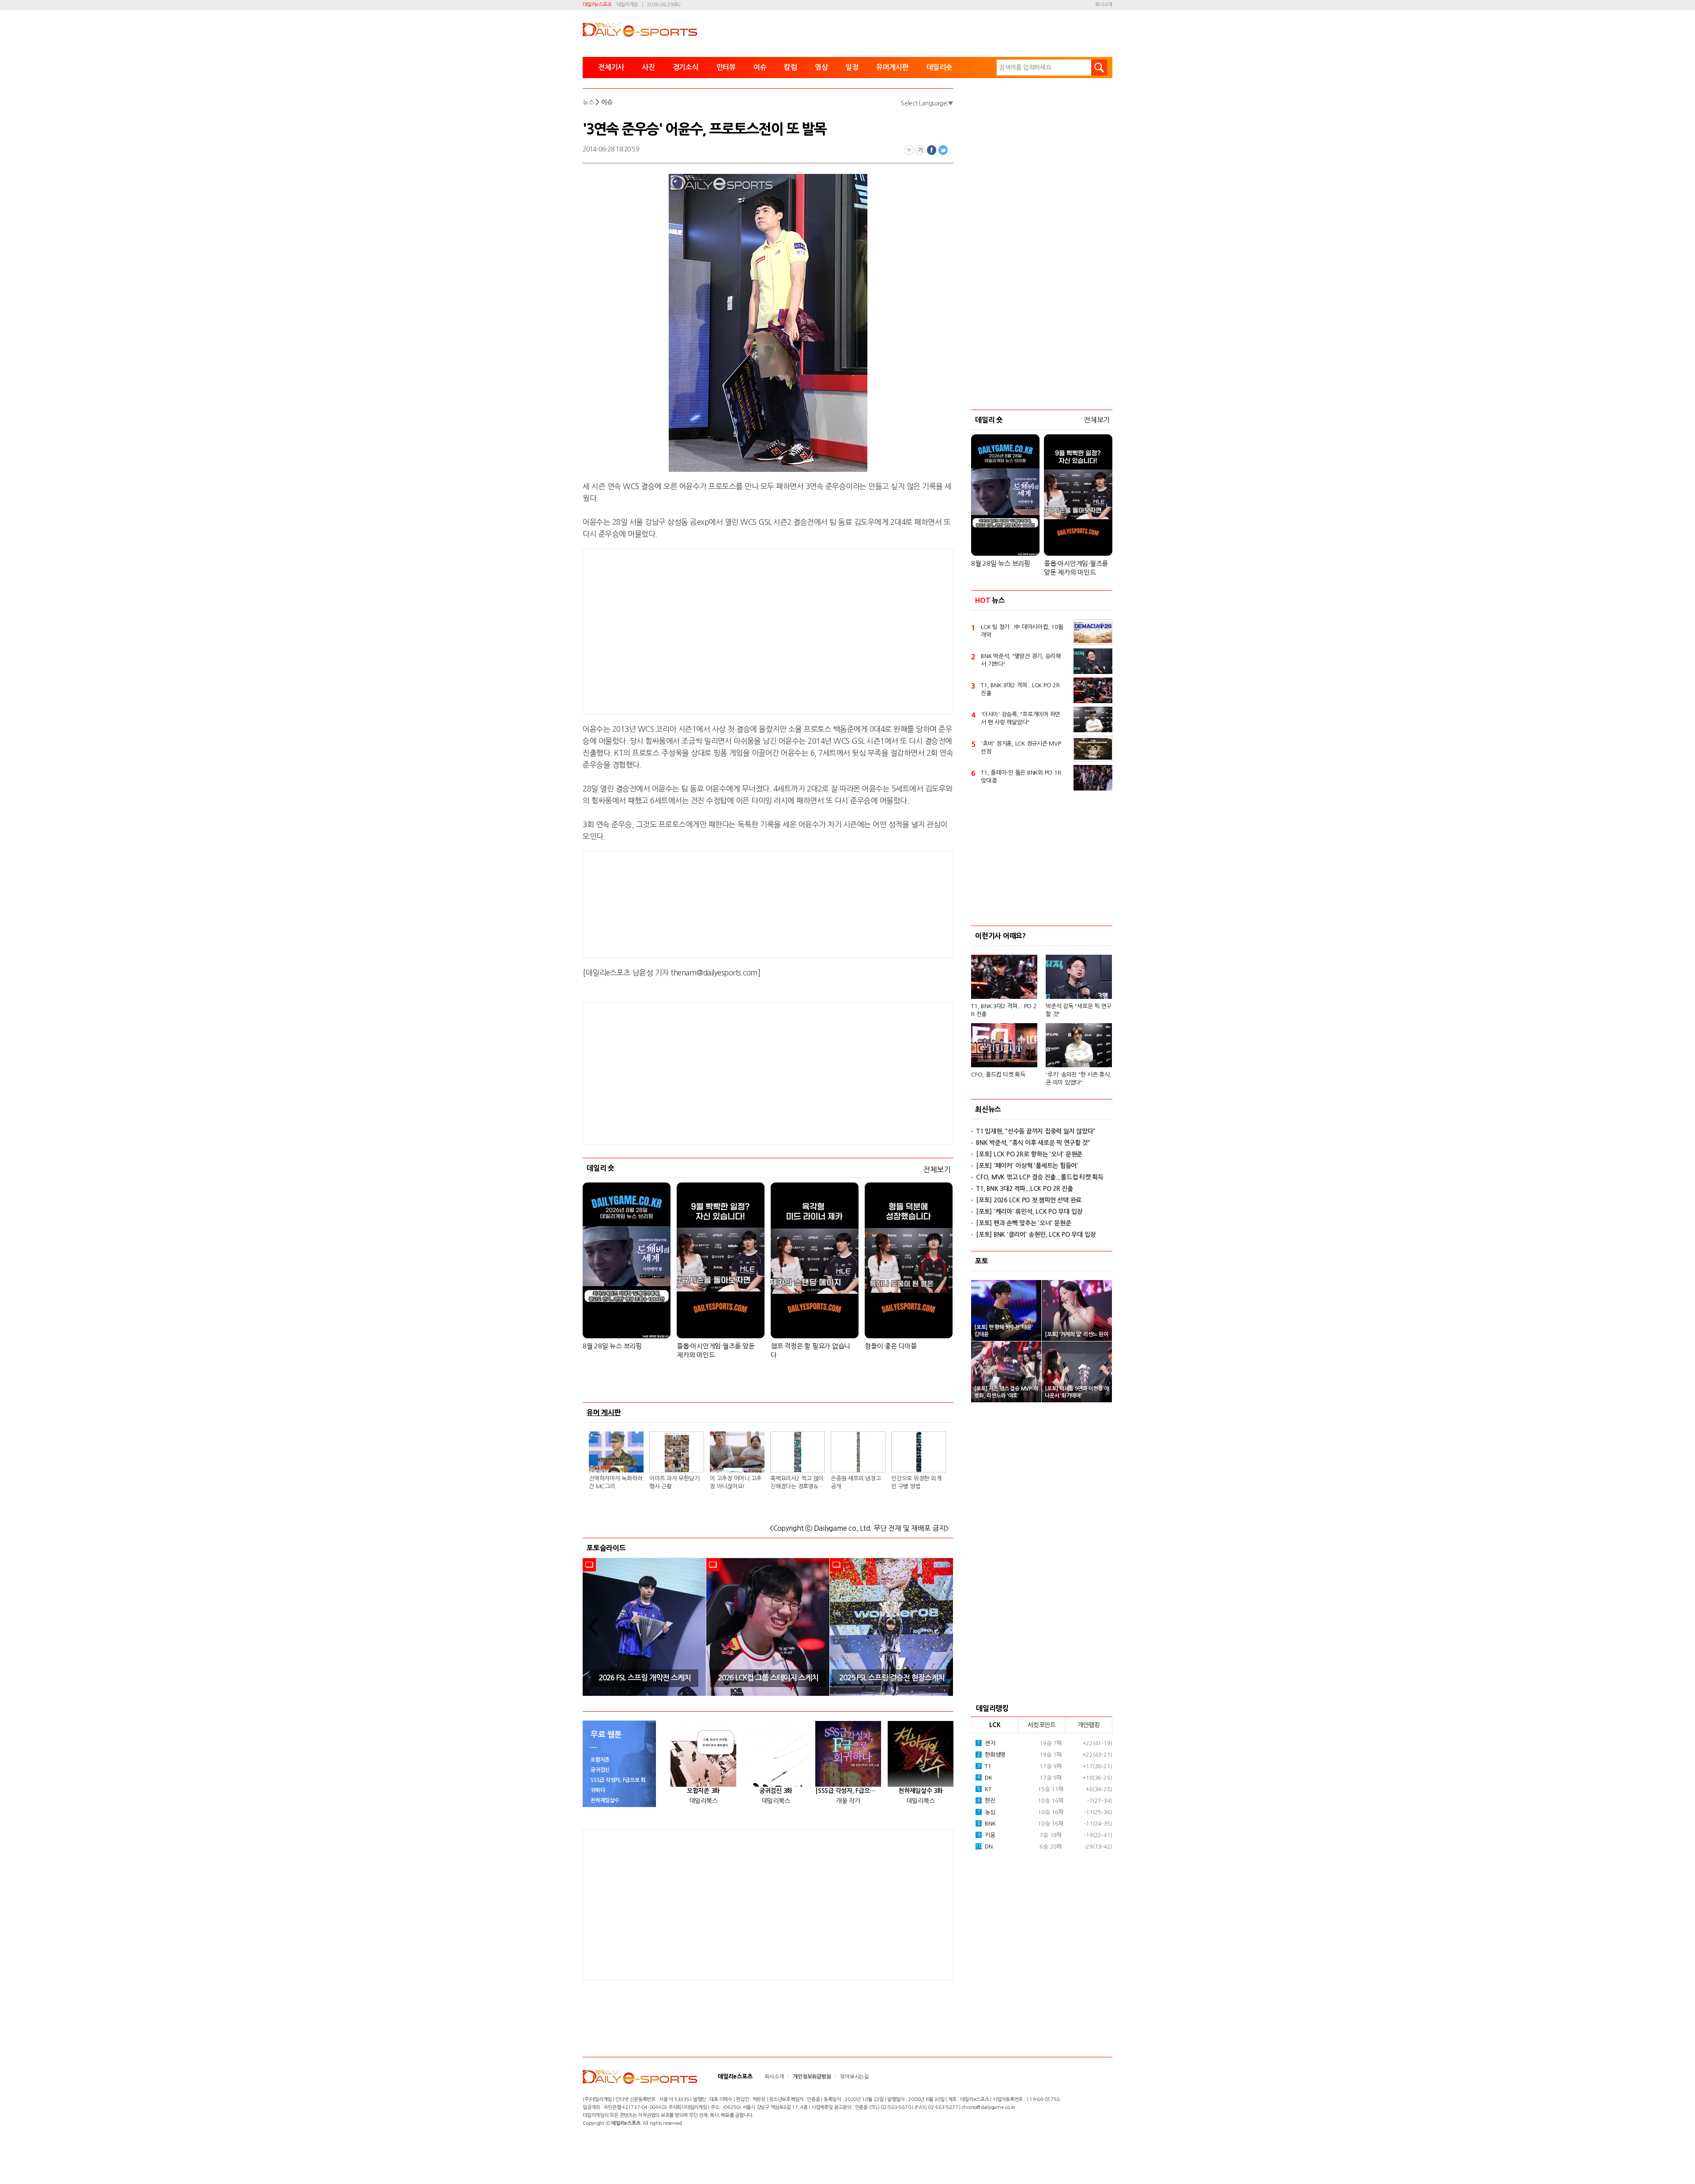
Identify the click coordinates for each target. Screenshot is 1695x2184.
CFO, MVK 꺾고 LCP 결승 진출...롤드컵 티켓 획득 (1040, 1177)
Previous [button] (592, 1627)
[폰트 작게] (909, 150)
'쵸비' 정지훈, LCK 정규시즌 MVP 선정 (1021, 747)
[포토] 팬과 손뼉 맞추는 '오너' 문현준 (1023, 1223)
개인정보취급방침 (812, 2077)
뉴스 (588, 102)
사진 (648, 67)
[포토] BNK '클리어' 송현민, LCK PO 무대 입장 (1036, 1235)
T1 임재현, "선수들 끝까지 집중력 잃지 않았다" (1036, 1131)
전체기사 (611, 67)
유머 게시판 (604, 1412)
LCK (995, 1725)
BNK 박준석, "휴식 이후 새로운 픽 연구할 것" (1033, 1143)
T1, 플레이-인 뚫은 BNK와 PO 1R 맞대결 (1021, 777)
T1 (984, 1766)
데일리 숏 (601, 1168)
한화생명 (991, 1755)
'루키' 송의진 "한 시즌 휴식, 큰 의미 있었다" (1079, 1079)
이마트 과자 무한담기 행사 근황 (674, 1482)
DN (984, 1847)
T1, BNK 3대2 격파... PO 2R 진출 (1004, 1010)
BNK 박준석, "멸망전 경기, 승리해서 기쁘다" (1021, 660)
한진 (986, 1801)
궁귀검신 (600, 1770)
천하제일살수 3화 (921, 1791)
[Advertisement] (697, 630)
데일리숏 (940, 67)
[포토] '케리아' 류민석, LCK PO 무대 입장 (1029, 1212)
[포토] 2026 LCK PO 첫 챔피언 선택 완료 (1029, 1200)
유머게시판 (893, 67)
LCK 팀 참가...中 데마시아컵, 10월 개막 (1022, 631)
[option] (644, 1627)
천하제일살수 (605, 1800)
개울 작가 (848, 1801)
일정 (852, 67)
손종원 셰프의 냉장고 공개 (856, 1482)
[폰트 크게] (920, 150)
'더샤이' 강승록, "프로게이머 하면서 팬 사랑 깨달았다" (1021, 718)
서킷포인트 (1042, 1725)
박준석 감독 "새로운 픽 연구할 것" (1079, 1010)
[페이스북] (932, 150)
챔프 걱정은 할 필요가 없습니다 (810, 1350)
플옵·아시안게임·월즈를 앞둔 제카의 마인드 (716, 1350)
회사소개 (1104, 5)
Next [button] (944, 1627)
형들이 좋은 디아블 (891, 1346)
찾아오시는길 (854, 2077)
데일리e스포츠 (597, 5)
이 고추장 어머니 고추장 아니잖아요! (736, 1482)
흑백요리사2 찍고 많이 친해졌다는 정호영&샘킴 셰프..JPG (797, 1483)
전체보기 (937, 1169)
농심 (986, 1812)
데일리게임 (627, 5)
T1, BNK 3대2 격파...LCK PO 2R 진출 (1020, 689)
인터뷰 (726, 67)
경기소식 (686, 67)
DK (985, 1778)
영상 (821, 67)
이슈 (760, 67)
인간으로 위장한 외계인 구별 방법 (916, 1482)
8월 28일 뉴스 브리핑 (612, 1346)
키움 (986, 1835)
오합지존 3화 (703, 1791)
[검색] (1099, 68)
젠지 (986, 1743)
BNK (987, 1824)
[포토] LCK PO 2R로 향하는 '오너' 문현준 (1029, 1154)
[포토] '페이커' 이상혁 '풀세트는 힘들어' (1027, 1166)
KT (984, 1789)
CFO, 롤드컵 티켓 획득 (998, 1075)
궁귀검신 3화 (776, 1791)
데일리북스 (704, 1801)
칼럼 (791, 67)
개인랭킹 (1089, 1725)
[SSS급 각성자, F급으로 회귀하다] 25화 (848, 1791)
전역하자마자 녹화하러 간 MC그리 (616, 1482)
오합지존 (600, 1760)
